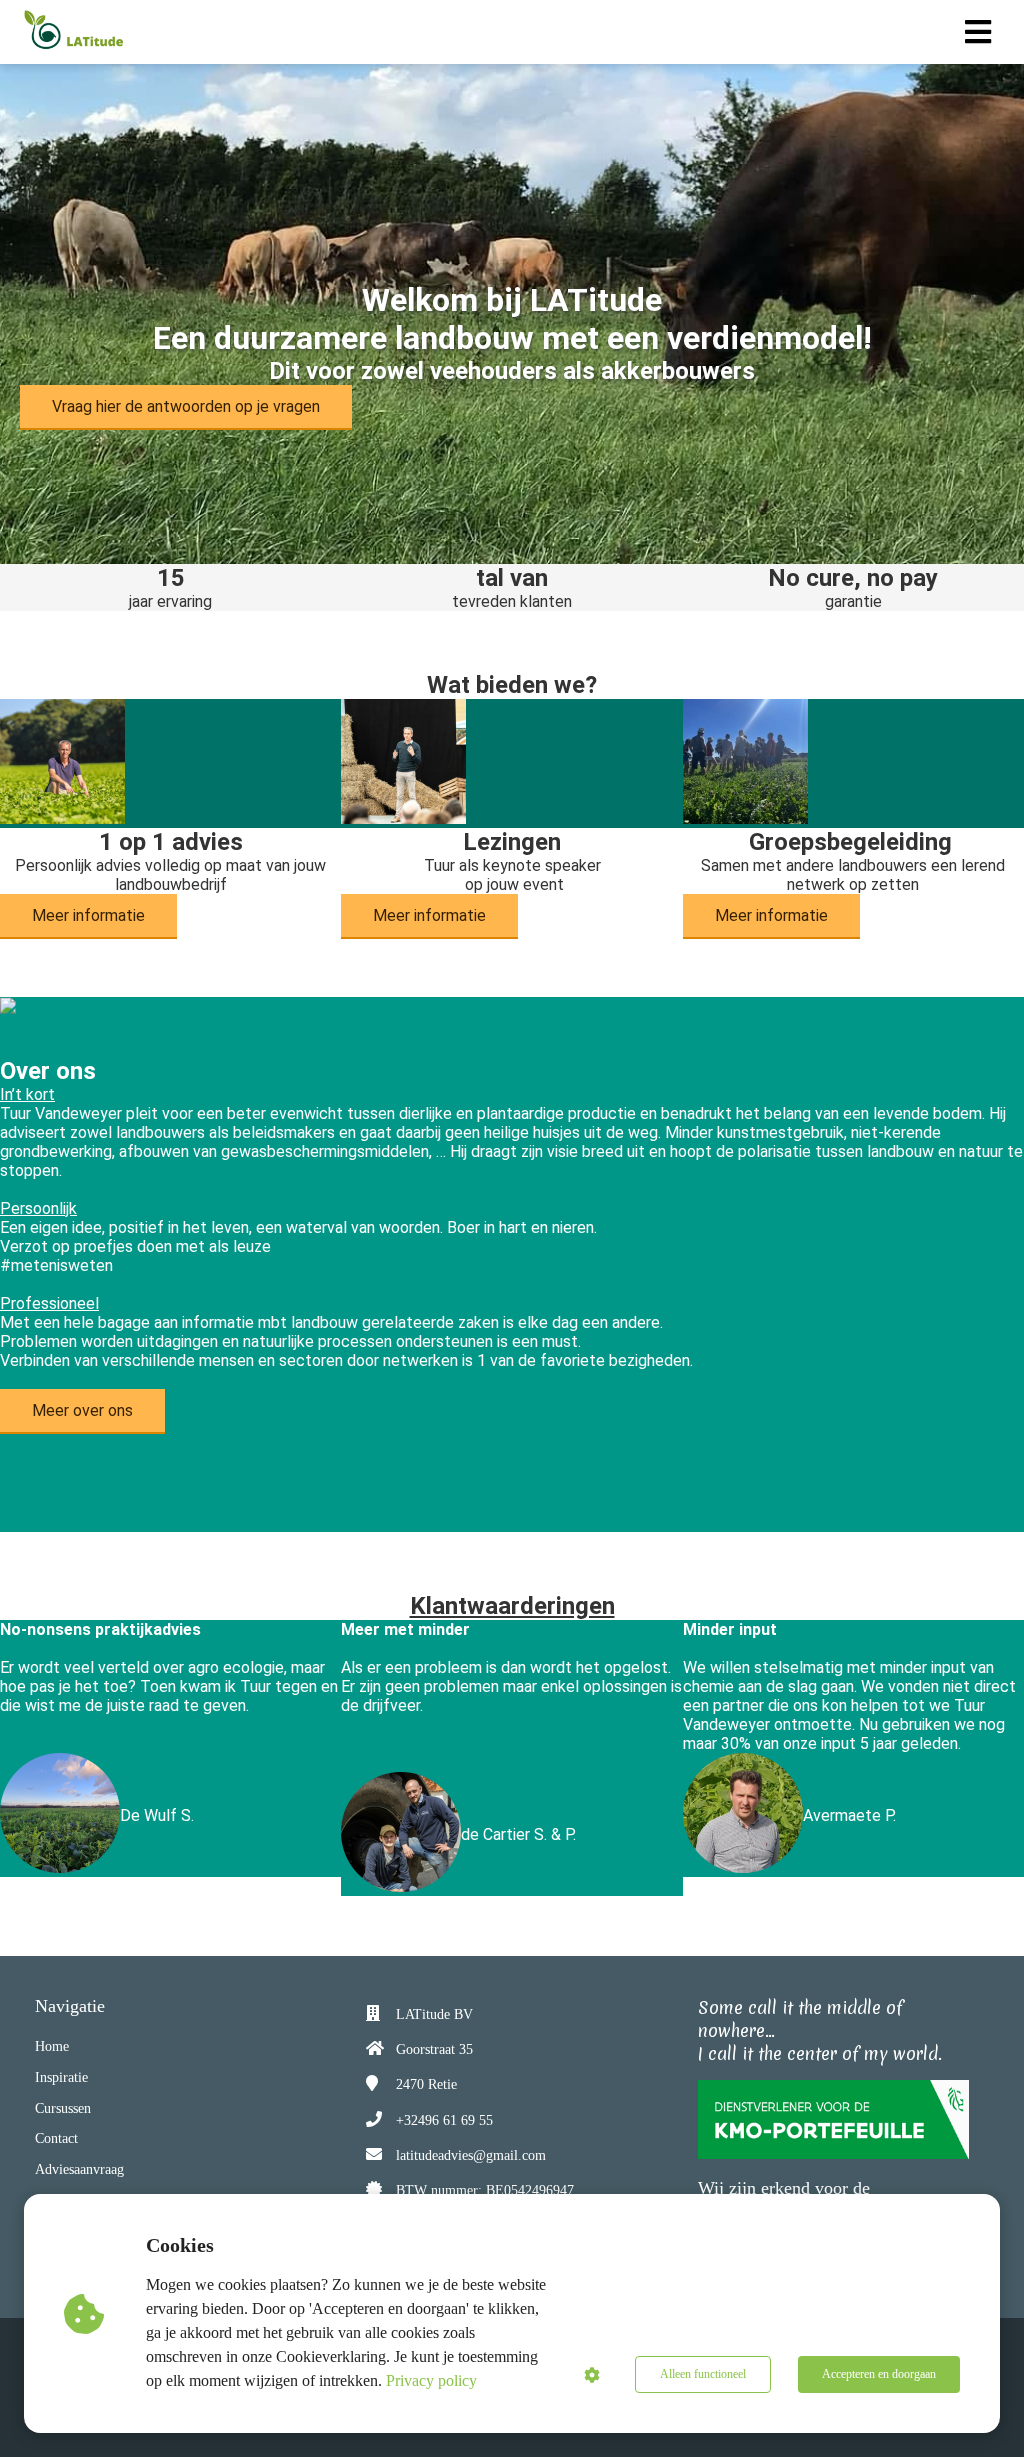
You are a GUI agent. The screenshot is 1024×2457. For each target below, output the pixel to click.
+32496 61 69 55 (444, 2120)
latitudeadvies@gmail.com (471, 2155)
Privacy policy (431, 2380)
